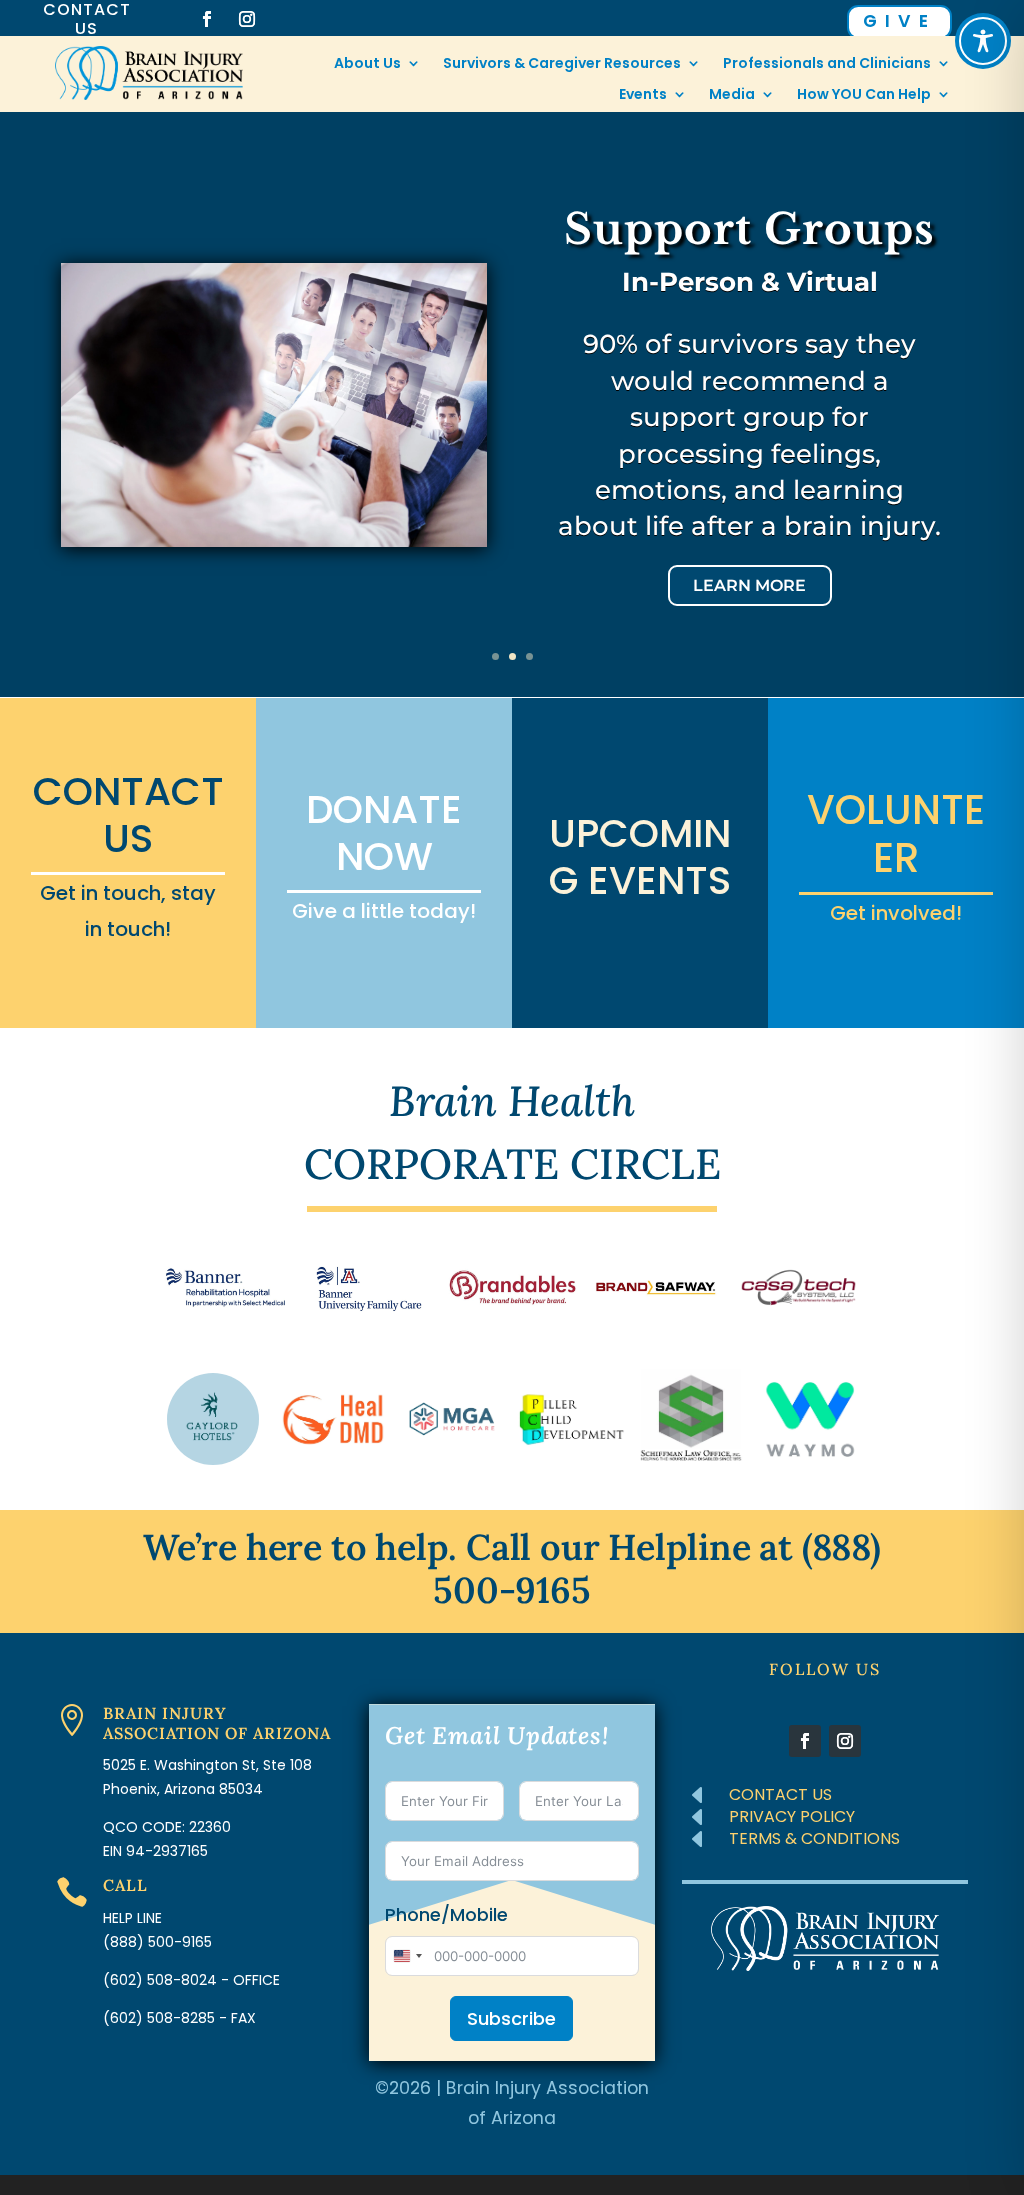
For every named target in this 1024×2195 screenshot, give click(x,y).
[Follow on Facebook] (207, 19)
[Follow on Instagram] (247, 19)
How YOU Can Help (864, 95)
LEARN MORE (749, 585)
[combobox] (407, 1956)
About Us (367, 64)
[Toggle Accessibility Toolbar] (983, 41)
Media (732, 95)
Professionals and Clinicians (827, 64)
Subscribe (511, 2018)
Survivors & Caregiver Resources (562, 64)
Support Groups (749, 229)
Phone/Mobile (446, 1915)
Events (643, 95)
